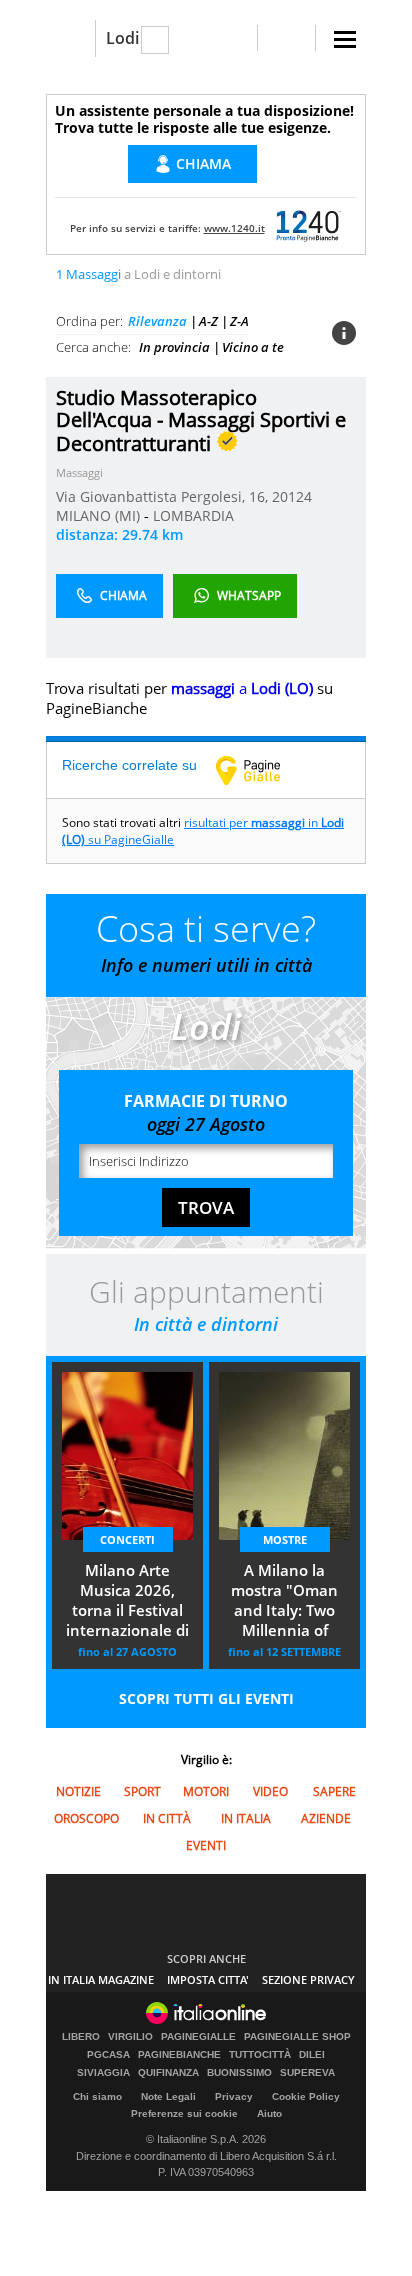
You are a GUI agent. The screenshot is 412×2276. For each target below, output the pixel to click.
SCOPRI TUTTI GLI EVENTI (206, 1698)
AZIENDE (326, 1818)
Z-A (239, 321)
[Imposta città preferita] (70, 38)
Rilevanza (157, 321)
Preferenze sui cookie (184, 2113)
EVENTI (206, 1845)
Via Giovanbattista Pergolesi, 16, (164, 496)
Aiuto (269, 2113)
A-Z (208, 321)
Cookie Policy (306, 2096)
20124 (292, 496)
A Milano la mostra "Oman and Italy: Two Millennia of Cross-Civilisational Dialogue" (284, 1602)
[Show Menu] (345, 39)
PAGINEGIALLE (198, 2037)
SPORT (142, 1791)
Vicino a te (253, 347)
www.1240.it (234, 228)
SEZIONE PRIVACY (308, 1979)
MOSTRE (285, 1539)
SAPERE (334, 1791)
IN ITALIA (246, 1818)
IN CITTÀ (167, 1818)
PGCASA (108, 2055)
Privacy (234, 2096)
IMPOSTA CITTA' (208, 1979)
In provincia (174, 347)
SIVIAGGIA (103, 2073)
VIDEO (270, 1791)
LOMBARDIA (193, 515)
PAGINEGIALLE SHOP (297, 2037)
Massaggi (79, 472)
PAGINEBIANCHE (179, 2055)
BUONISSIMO (239, 2073)
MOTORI (206, 1791)
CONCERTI (127, 1539)
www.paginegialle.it (263, 770)
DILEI (312, 2055)
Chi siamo (97, 2096)
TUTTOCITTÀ (260, 2055)
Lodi (122, 38)
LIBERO (81, 2037)
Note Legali (168, 2096)
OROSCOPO (86, 1818)
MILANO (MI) (100, 515)
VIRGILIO (130, 2037)
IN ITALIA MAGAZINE (101, 1979)
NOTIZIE (78, 1791)
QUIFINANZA (168, 2073)
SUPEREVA (307, 2073)
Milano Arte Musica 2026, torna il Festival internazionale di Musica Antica (127, 1602)
